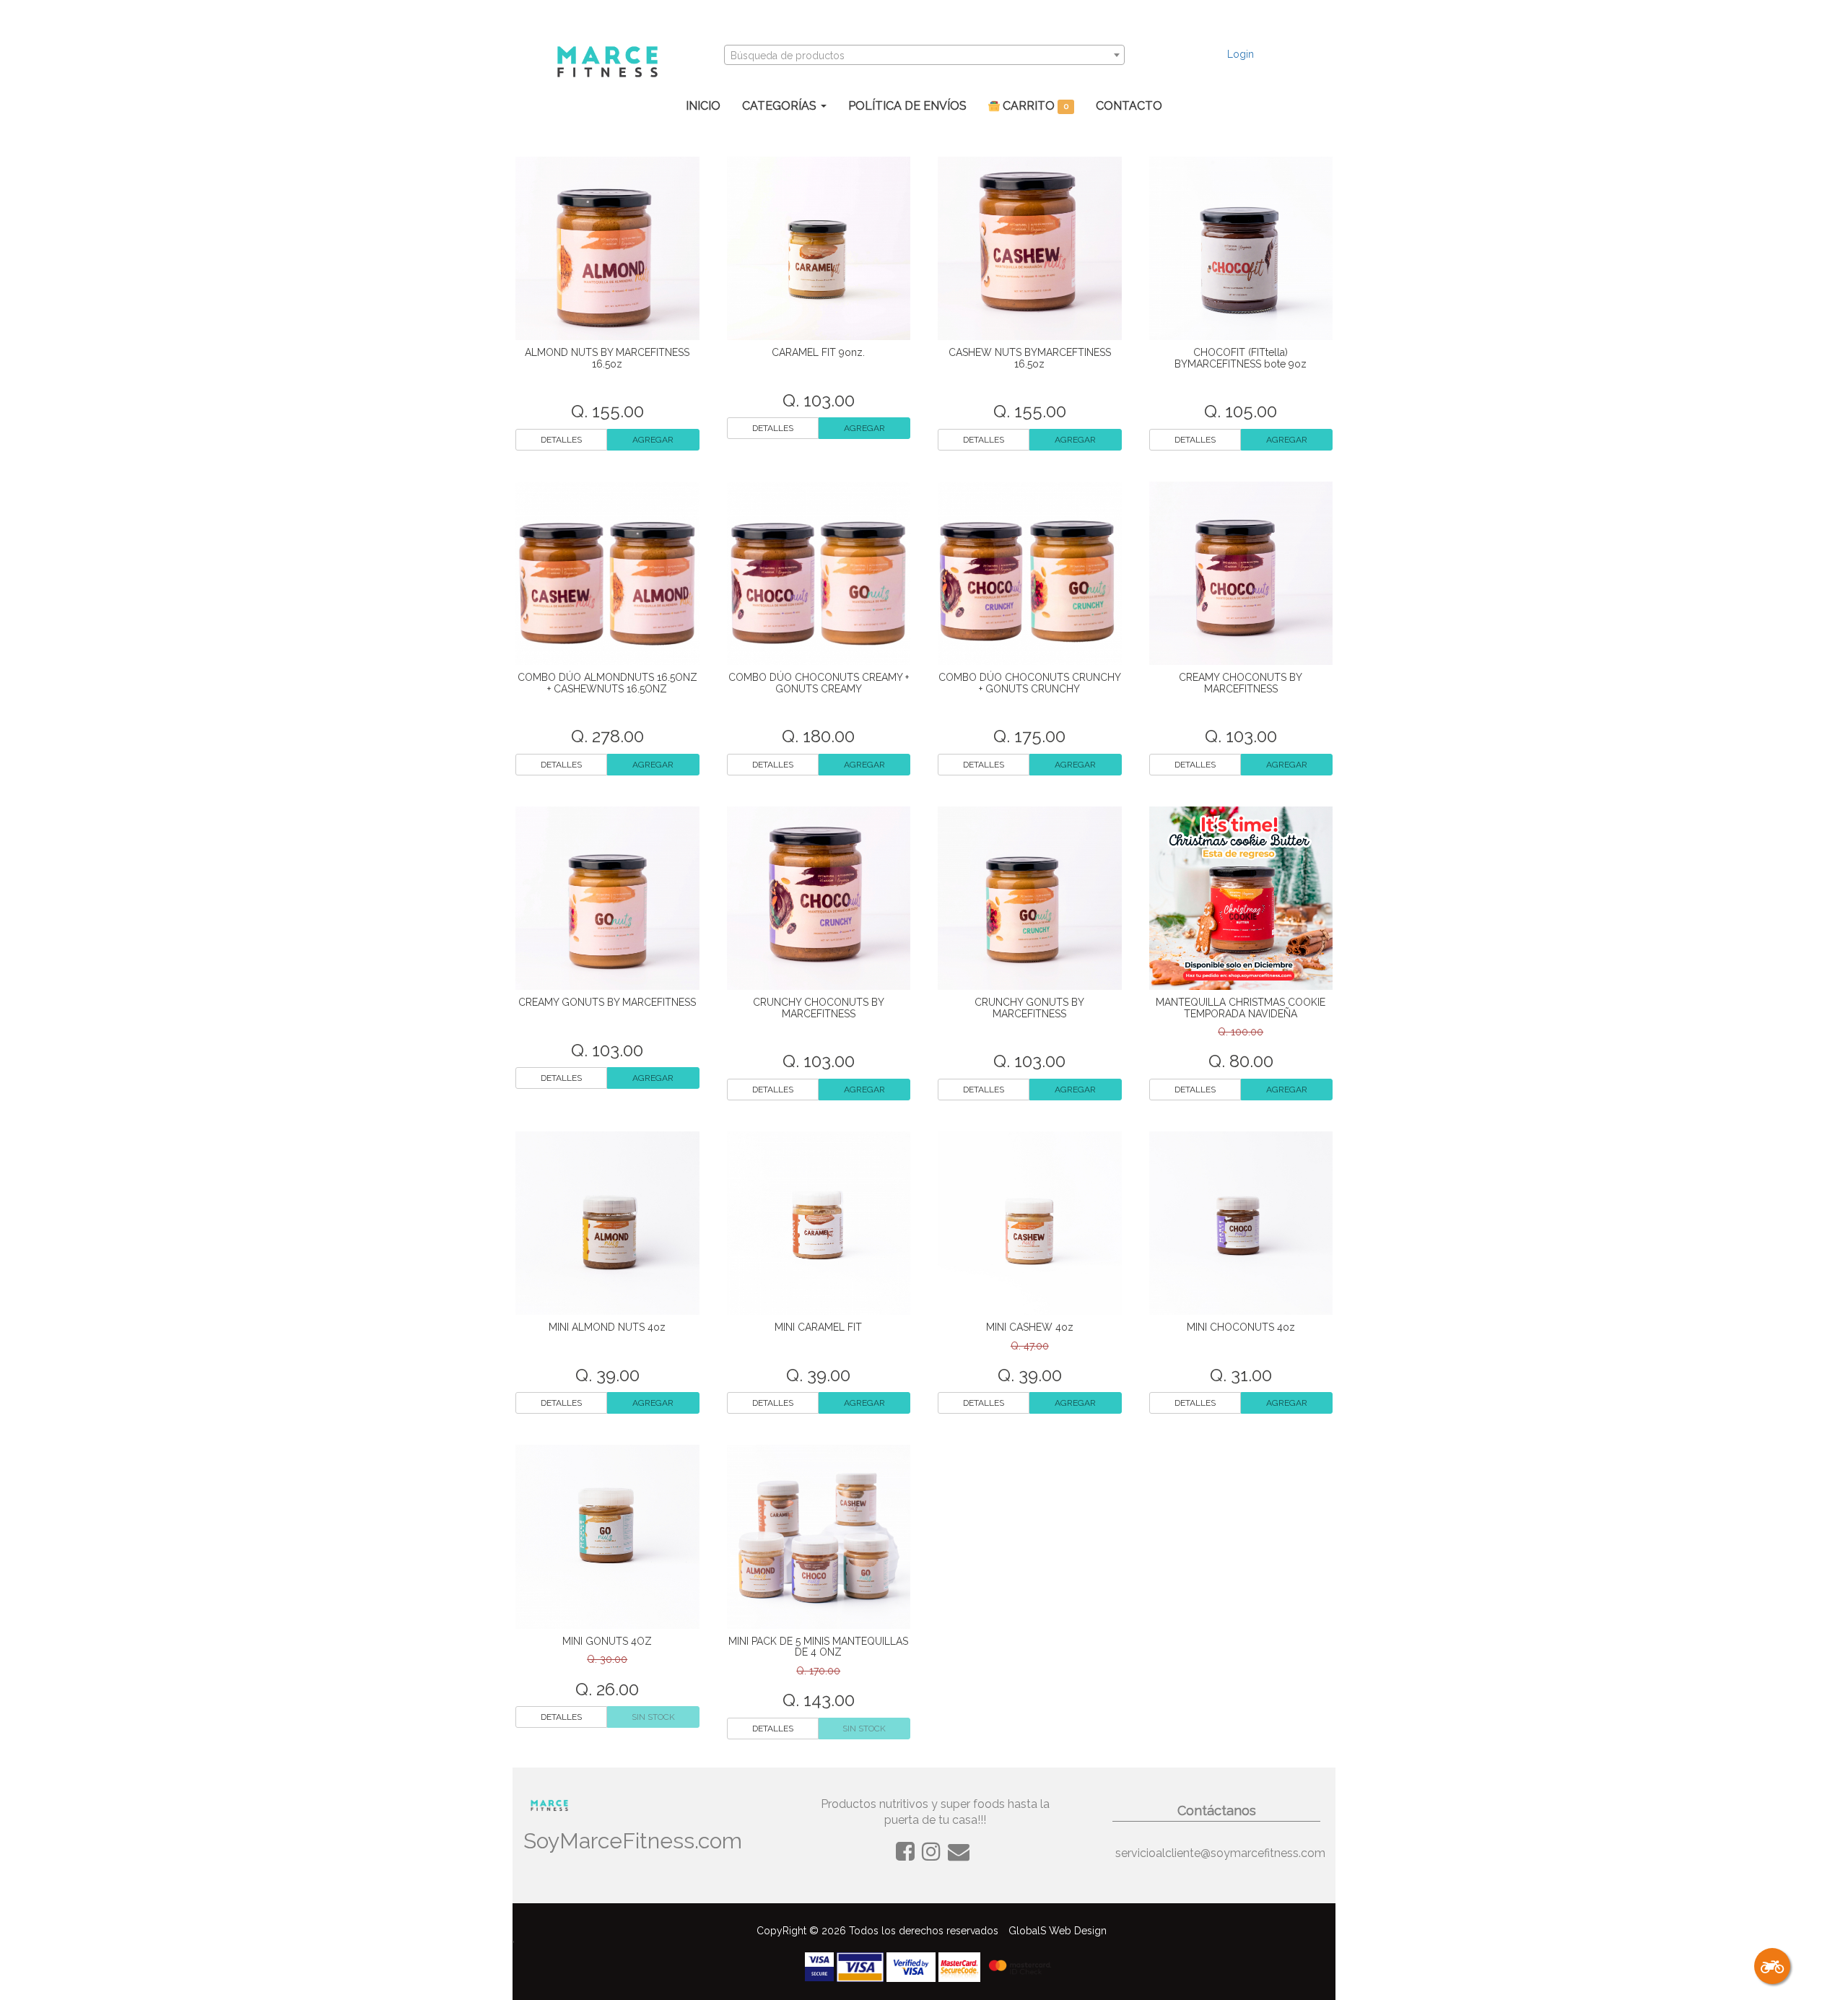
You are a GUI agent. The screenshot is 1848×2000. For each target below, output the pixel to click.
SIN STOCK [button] (653, 1717)
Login (1241, 54)
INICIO (703, 106)
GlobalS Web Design (1058, 1931)
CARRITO (1034, 106)
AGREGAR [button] (653, 440)
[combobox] (924, 55)
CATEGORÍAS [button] (781, 106)
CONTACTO (1129, 106)
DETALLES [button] (561, 440)
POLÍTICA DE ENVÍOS (907, 106)
